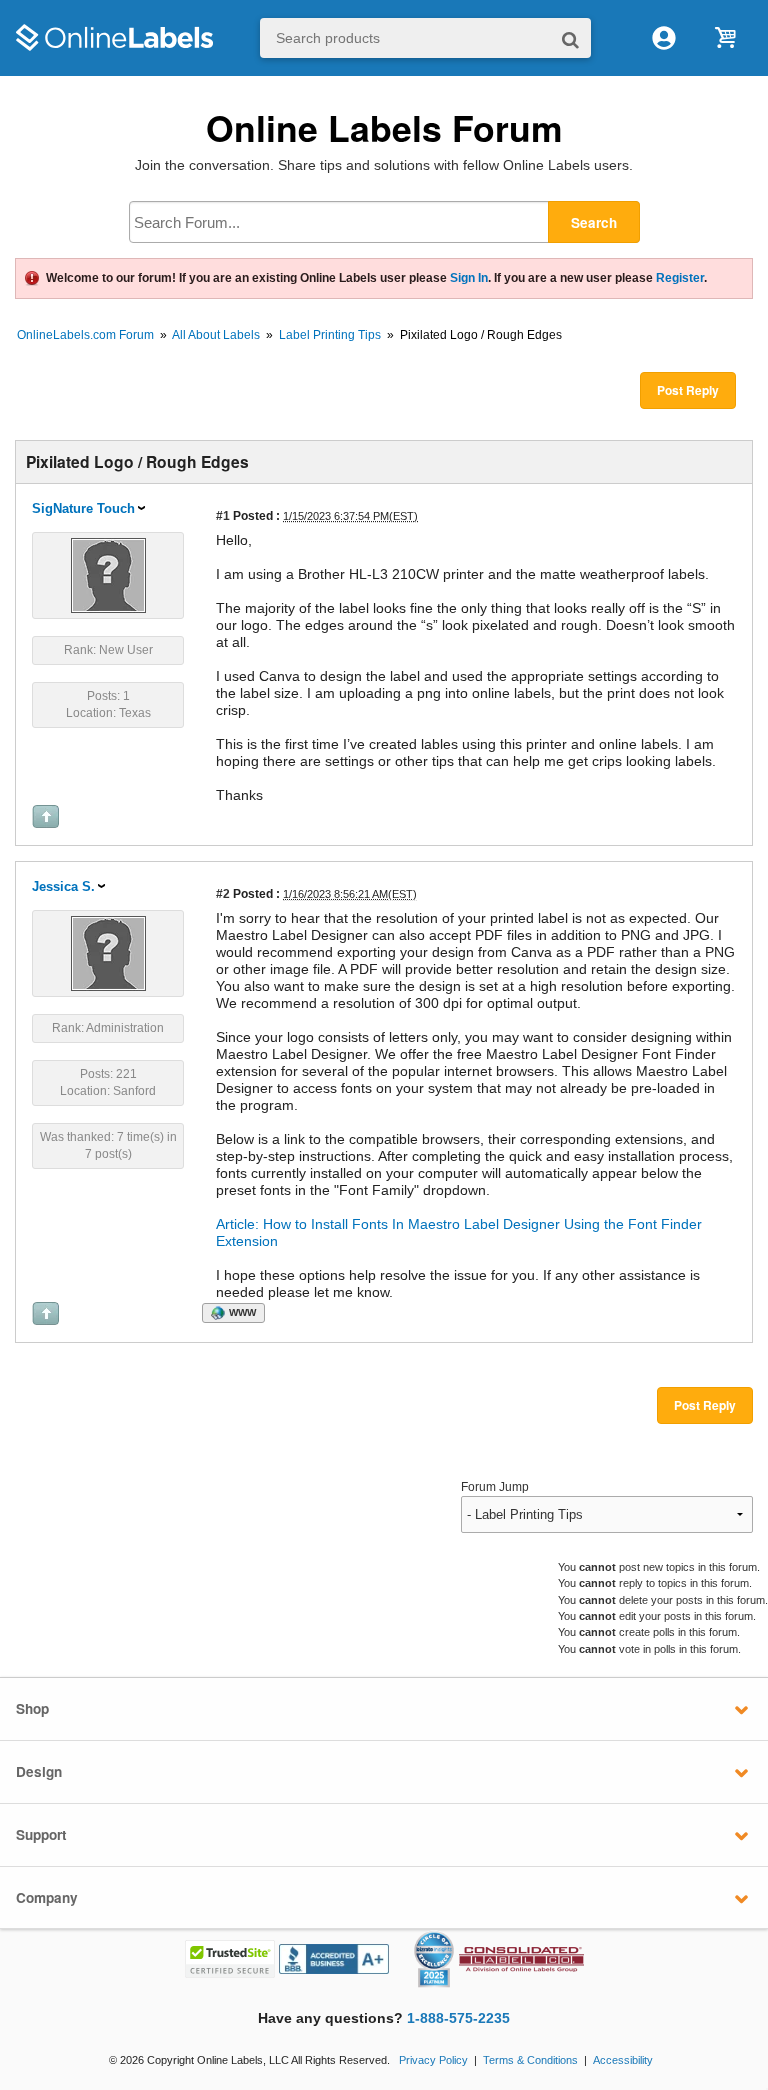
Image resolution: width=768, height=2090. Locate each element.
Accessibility (623, 2060)
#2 (223, 893)
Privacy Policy (433, 2060)
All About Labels (216, 335)
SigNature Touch (83, 508)
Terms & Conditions (530, 2060)
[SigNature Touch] (108, 574)
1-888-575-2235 (458, 2018)
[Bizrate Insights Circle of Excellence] (446, 1935)
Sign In (469, 278)
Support (41, 1834)
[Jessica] (108, 952)
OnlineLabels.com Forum (85, 335)
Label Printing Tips (330, 335)
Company (47, 1897)
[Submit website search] (570, 38)
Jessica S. (63, 886)
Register (680, 278)
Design (39, 1771)
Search (594, 222)
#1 (223, 515)
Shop (32, 1708)
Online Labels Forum (384, 127)
